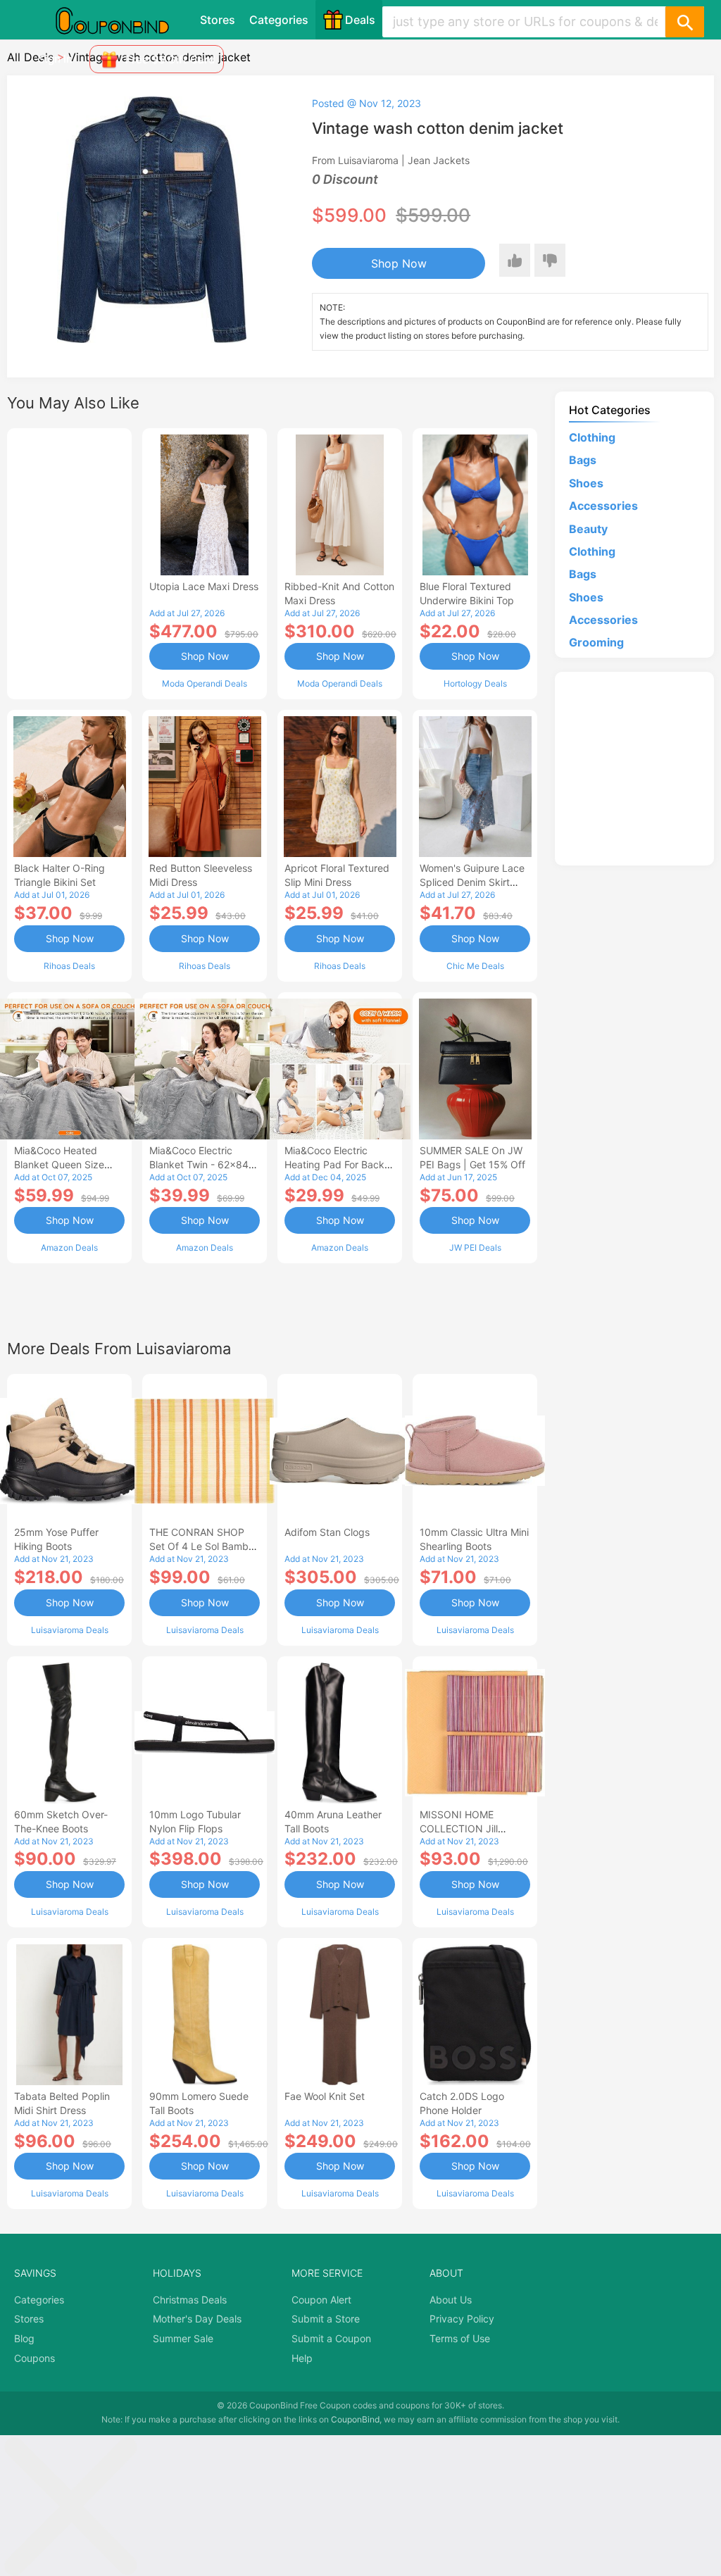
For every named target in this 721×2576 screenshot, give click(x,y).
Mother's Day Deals (197, 2319)
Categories (279, 20)
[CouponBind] (123, 20)
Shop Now (399, 263)
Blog (24, 2338)
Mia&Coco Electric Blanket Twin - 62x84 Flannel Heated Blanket (202, 1164)
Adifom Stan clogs (327, 1532)
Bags (583, 460)
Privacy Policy (462, 2319)
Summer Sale (183, 2338)
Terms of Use (460, 2338)
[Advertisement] (69, 562)
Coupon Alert (321, 2300)
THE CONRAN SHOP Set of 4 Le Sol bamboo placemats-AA (205, 1546)
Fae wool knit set (325, 2096)
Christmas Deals (190, 2300)
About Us (451, 2300)
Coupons (35, 2358)
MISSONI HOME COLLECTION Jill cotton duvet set (459, 1828)
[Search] (684, 22)
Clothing (592, 437)
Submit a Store (326, 2319)
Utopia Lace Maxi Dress (204, 586)
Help (302, 2358)
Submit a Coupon (331, 2338)
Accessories (603, 506)
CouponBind (355, 2419)
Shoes (586, 483)
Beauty (588, 529)
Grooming (596, 642)
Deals (360, 20)
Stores (218, 20)
